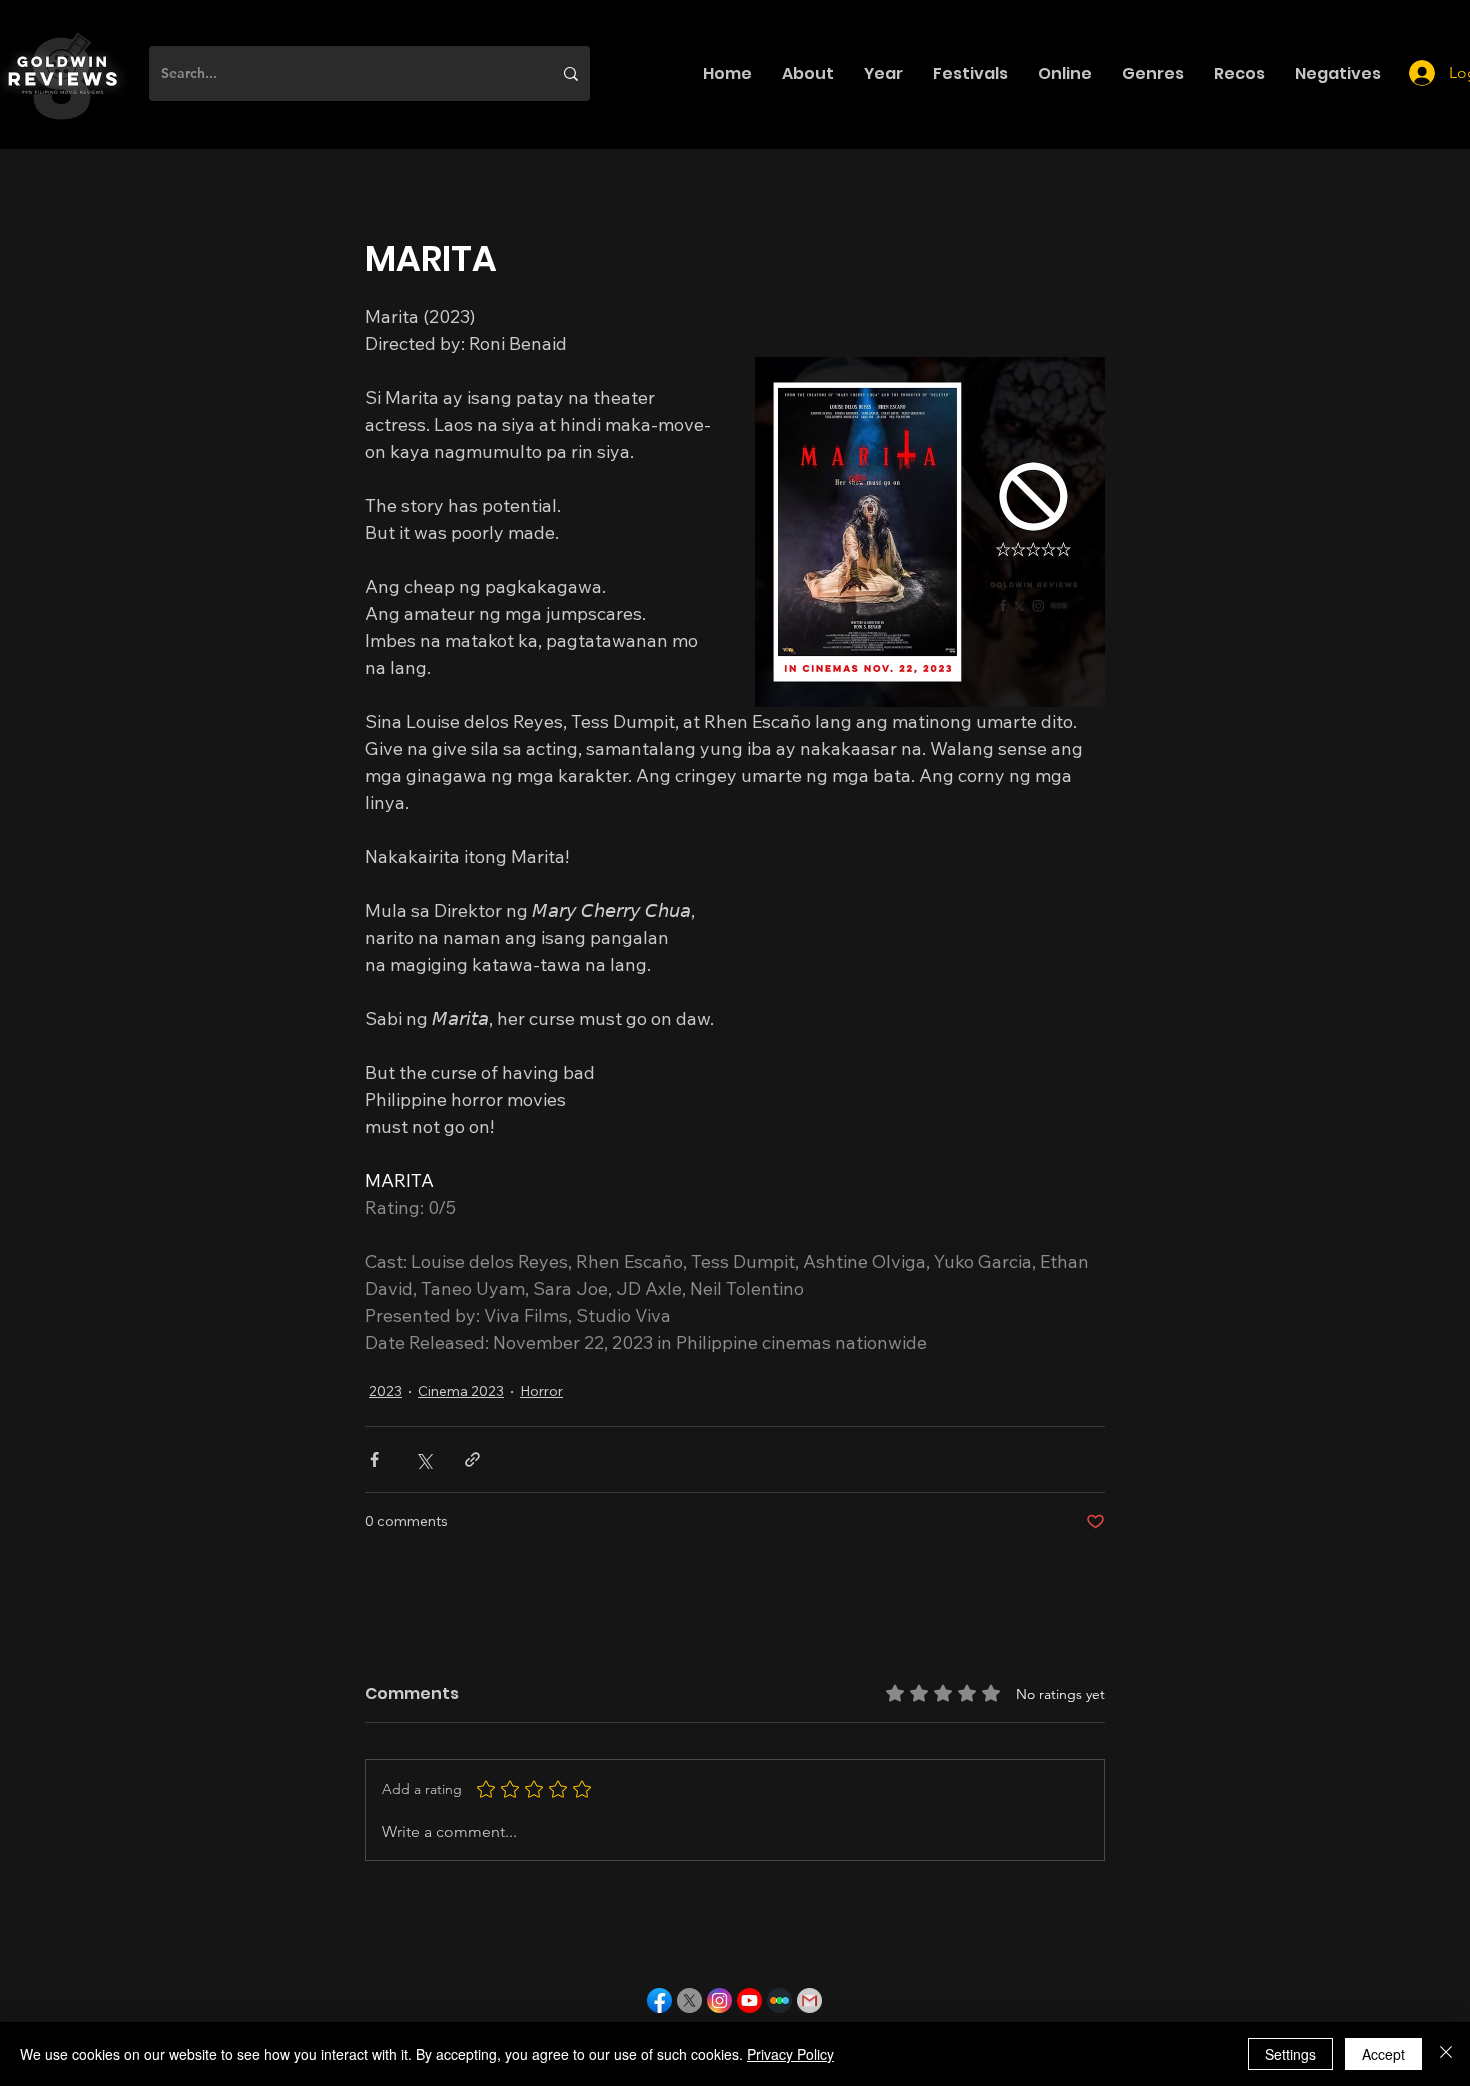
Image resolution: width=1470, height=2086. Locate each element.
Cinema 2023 (461, 1391)
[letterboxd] (779, 2000)
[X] (689, 2000)
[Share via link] (472, 1459)
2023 (385, 1391)
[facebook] (659, 2000)
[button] (808, 73)
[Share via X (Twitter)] (423, 1459)
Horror (541, 1391)
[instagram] (719, 2000)
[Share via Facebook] (374, 1459)
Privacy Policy (790, 2054)
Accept (1383, 2054)
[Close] (1446, 2054)
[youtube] (749, 2000)
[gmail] (809, 2000)
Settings (1290, 2054)
